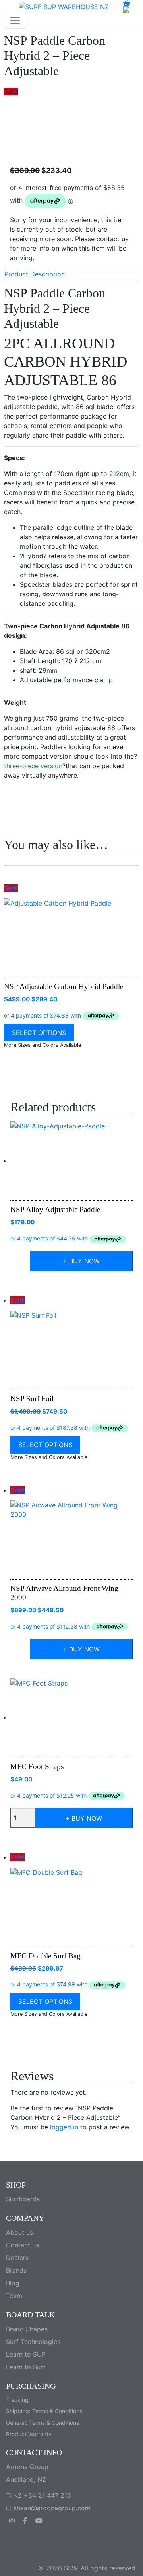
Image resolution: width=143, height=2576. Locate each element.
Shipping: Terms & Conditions (44, 2411)
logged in (64, 2127)
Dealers (17, 2258)
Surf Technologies (33, 2342)
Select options (39, 1033)
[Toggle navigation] (15, 21)
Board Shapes (27, 2329)
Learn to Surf (26, 2367)
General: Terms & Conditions (43, 2423)
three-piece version (33, 766)
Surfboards (23, 2199)
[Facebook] (26, 2521)
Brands (16, 2270)
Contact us (22, 2245)
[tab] (71, 274)
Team (14, 2296)
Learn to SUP (26, 2354)
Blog (13, 2283)
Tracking (17, 2400)
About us (19, 2232)
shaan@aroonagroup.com (52, 2508)
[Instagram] (13, 2521)
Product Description (35, 274)
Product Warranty (29, 2434)
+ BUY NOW (81, 1261)
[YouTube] (39, 2521)
